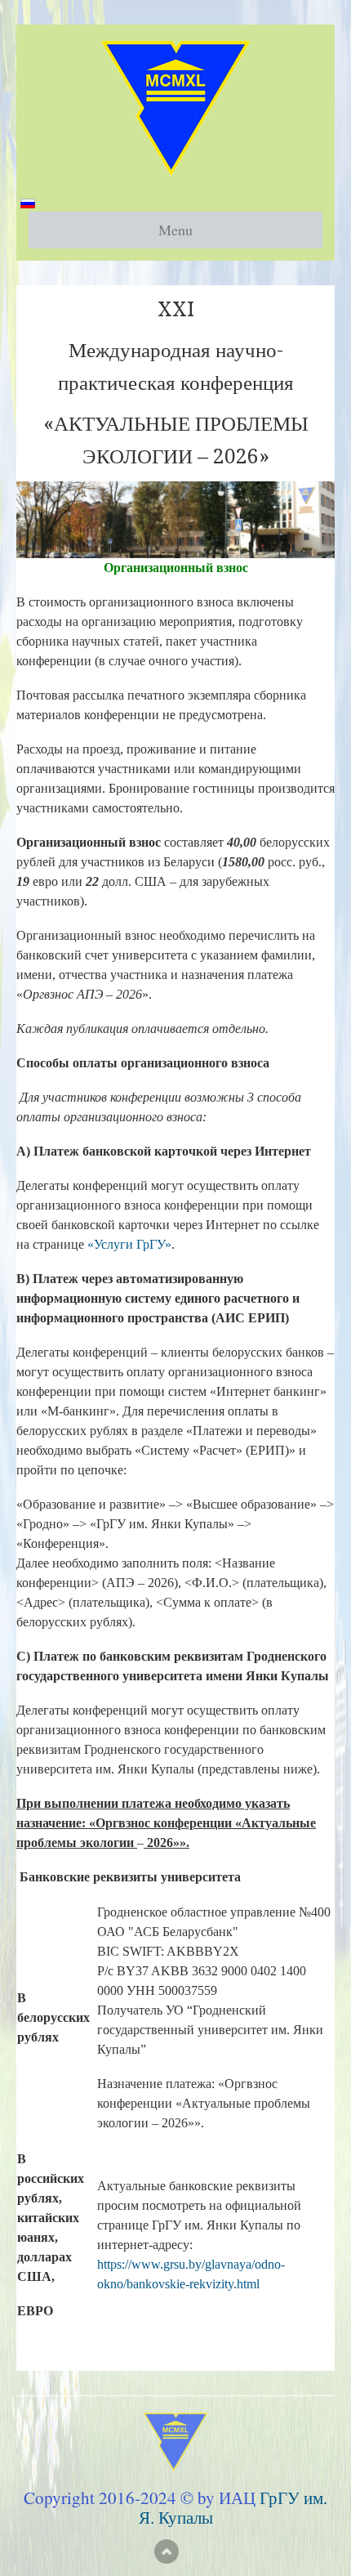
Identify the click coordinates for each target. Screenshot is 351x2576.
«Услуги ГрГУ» (129, 1244)
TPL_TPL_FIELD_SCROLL (167, 2551)
